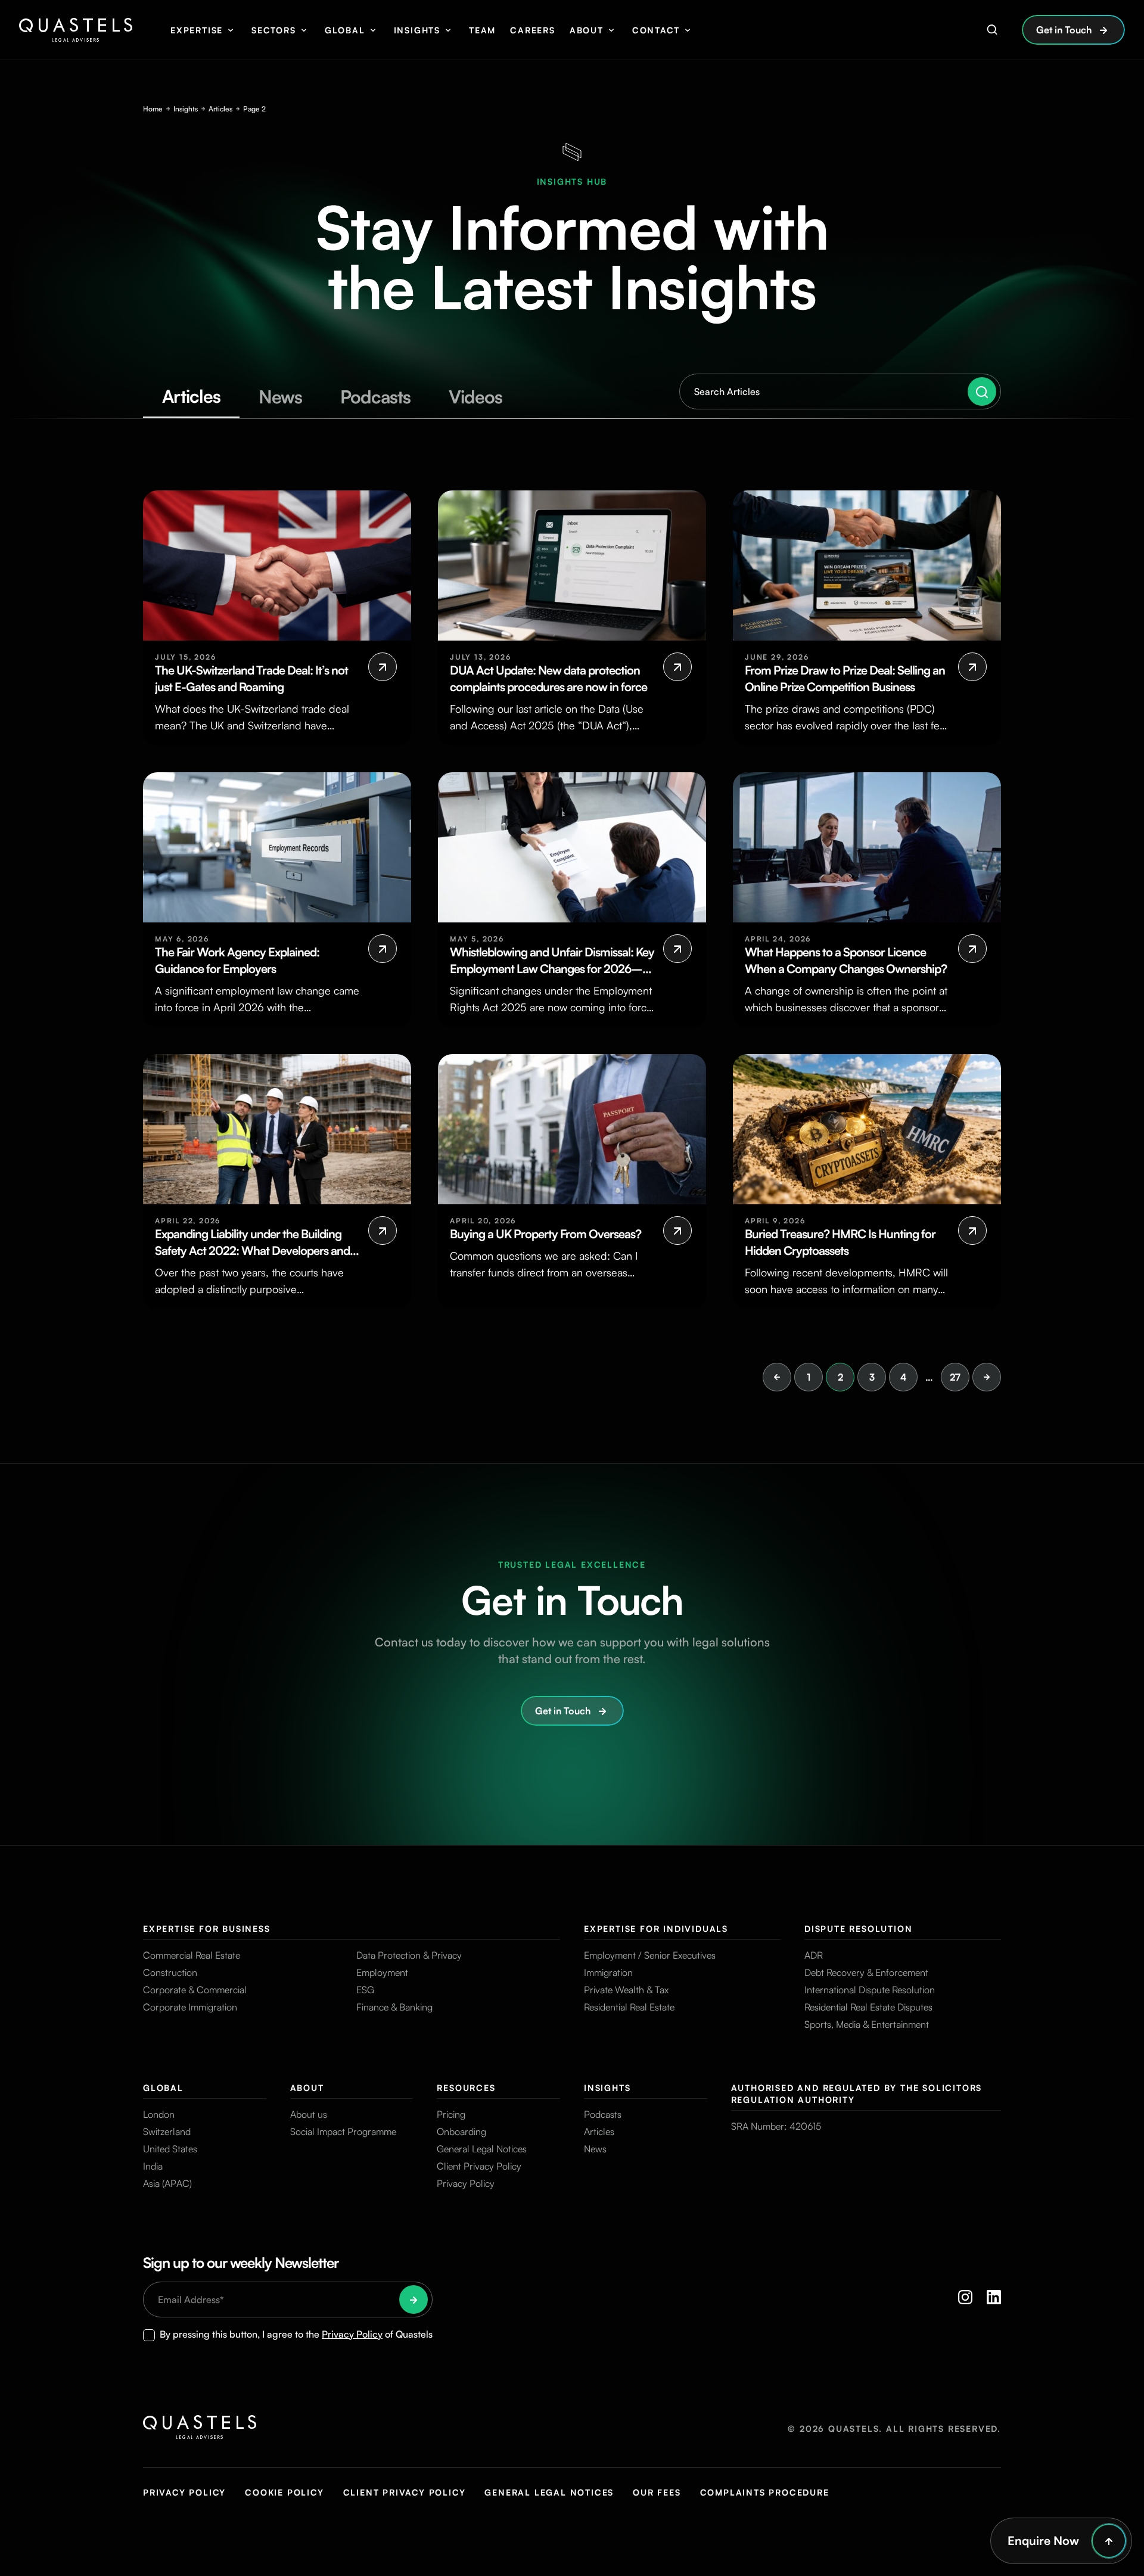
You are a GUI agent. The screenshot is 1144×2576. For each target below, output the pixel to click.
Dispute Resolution (858, 1929)
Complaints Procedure (765, 2492)
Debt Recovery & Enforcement (866, 1972)
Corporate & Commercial (195, 1990)
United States (170, 2149)
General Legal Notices (482, 2149)
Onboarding (461, 2131)
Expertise (197, 30)
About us (309, 2114)
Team (482, 30)
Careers (533, 30)
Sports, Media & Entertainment (867, 2024)
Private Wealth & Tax (626, 1990)
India (153, 2166)
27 (955, 1377)
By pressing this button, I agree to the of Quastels (296, 2334)
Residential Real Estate (629, 2007)
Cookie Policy (284, 2492)
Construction (170, 1972)
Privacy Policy (466, 2183)
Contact (656, 30)
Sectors (274, 30)
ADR (814, 1955)
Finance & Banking (394, 2007)
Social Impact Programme (343, 2131)
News (595, 2149)
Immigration (608, 1972)
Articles (220, 109)
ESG (365, 1990)
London (159, 2114)
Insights (417, 30)
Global (345, 30)
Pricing (451, 2114)
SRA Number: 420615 (776, 2126)
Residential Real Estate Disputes (868, 2007)
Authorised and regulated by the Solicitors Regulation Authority (857, 2094)
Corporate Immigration (190, 2007)
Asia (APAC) (167, 2183)
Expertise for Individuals (656, 1929)
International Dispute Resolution (870, 1990)
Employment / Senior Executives (650, 1955)
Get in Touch (1064, 30)
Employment (382, 1972)
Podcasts (603, 2114)
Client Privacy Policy (479, 2166)
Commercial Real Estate (192, 1955)
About (587, 30)
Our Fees (657, 2492)
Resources (466, 2088)
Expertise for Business (207, 1929)
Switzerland (167, 2131)
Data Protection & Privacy (409, 1955)
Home (153, 109)
